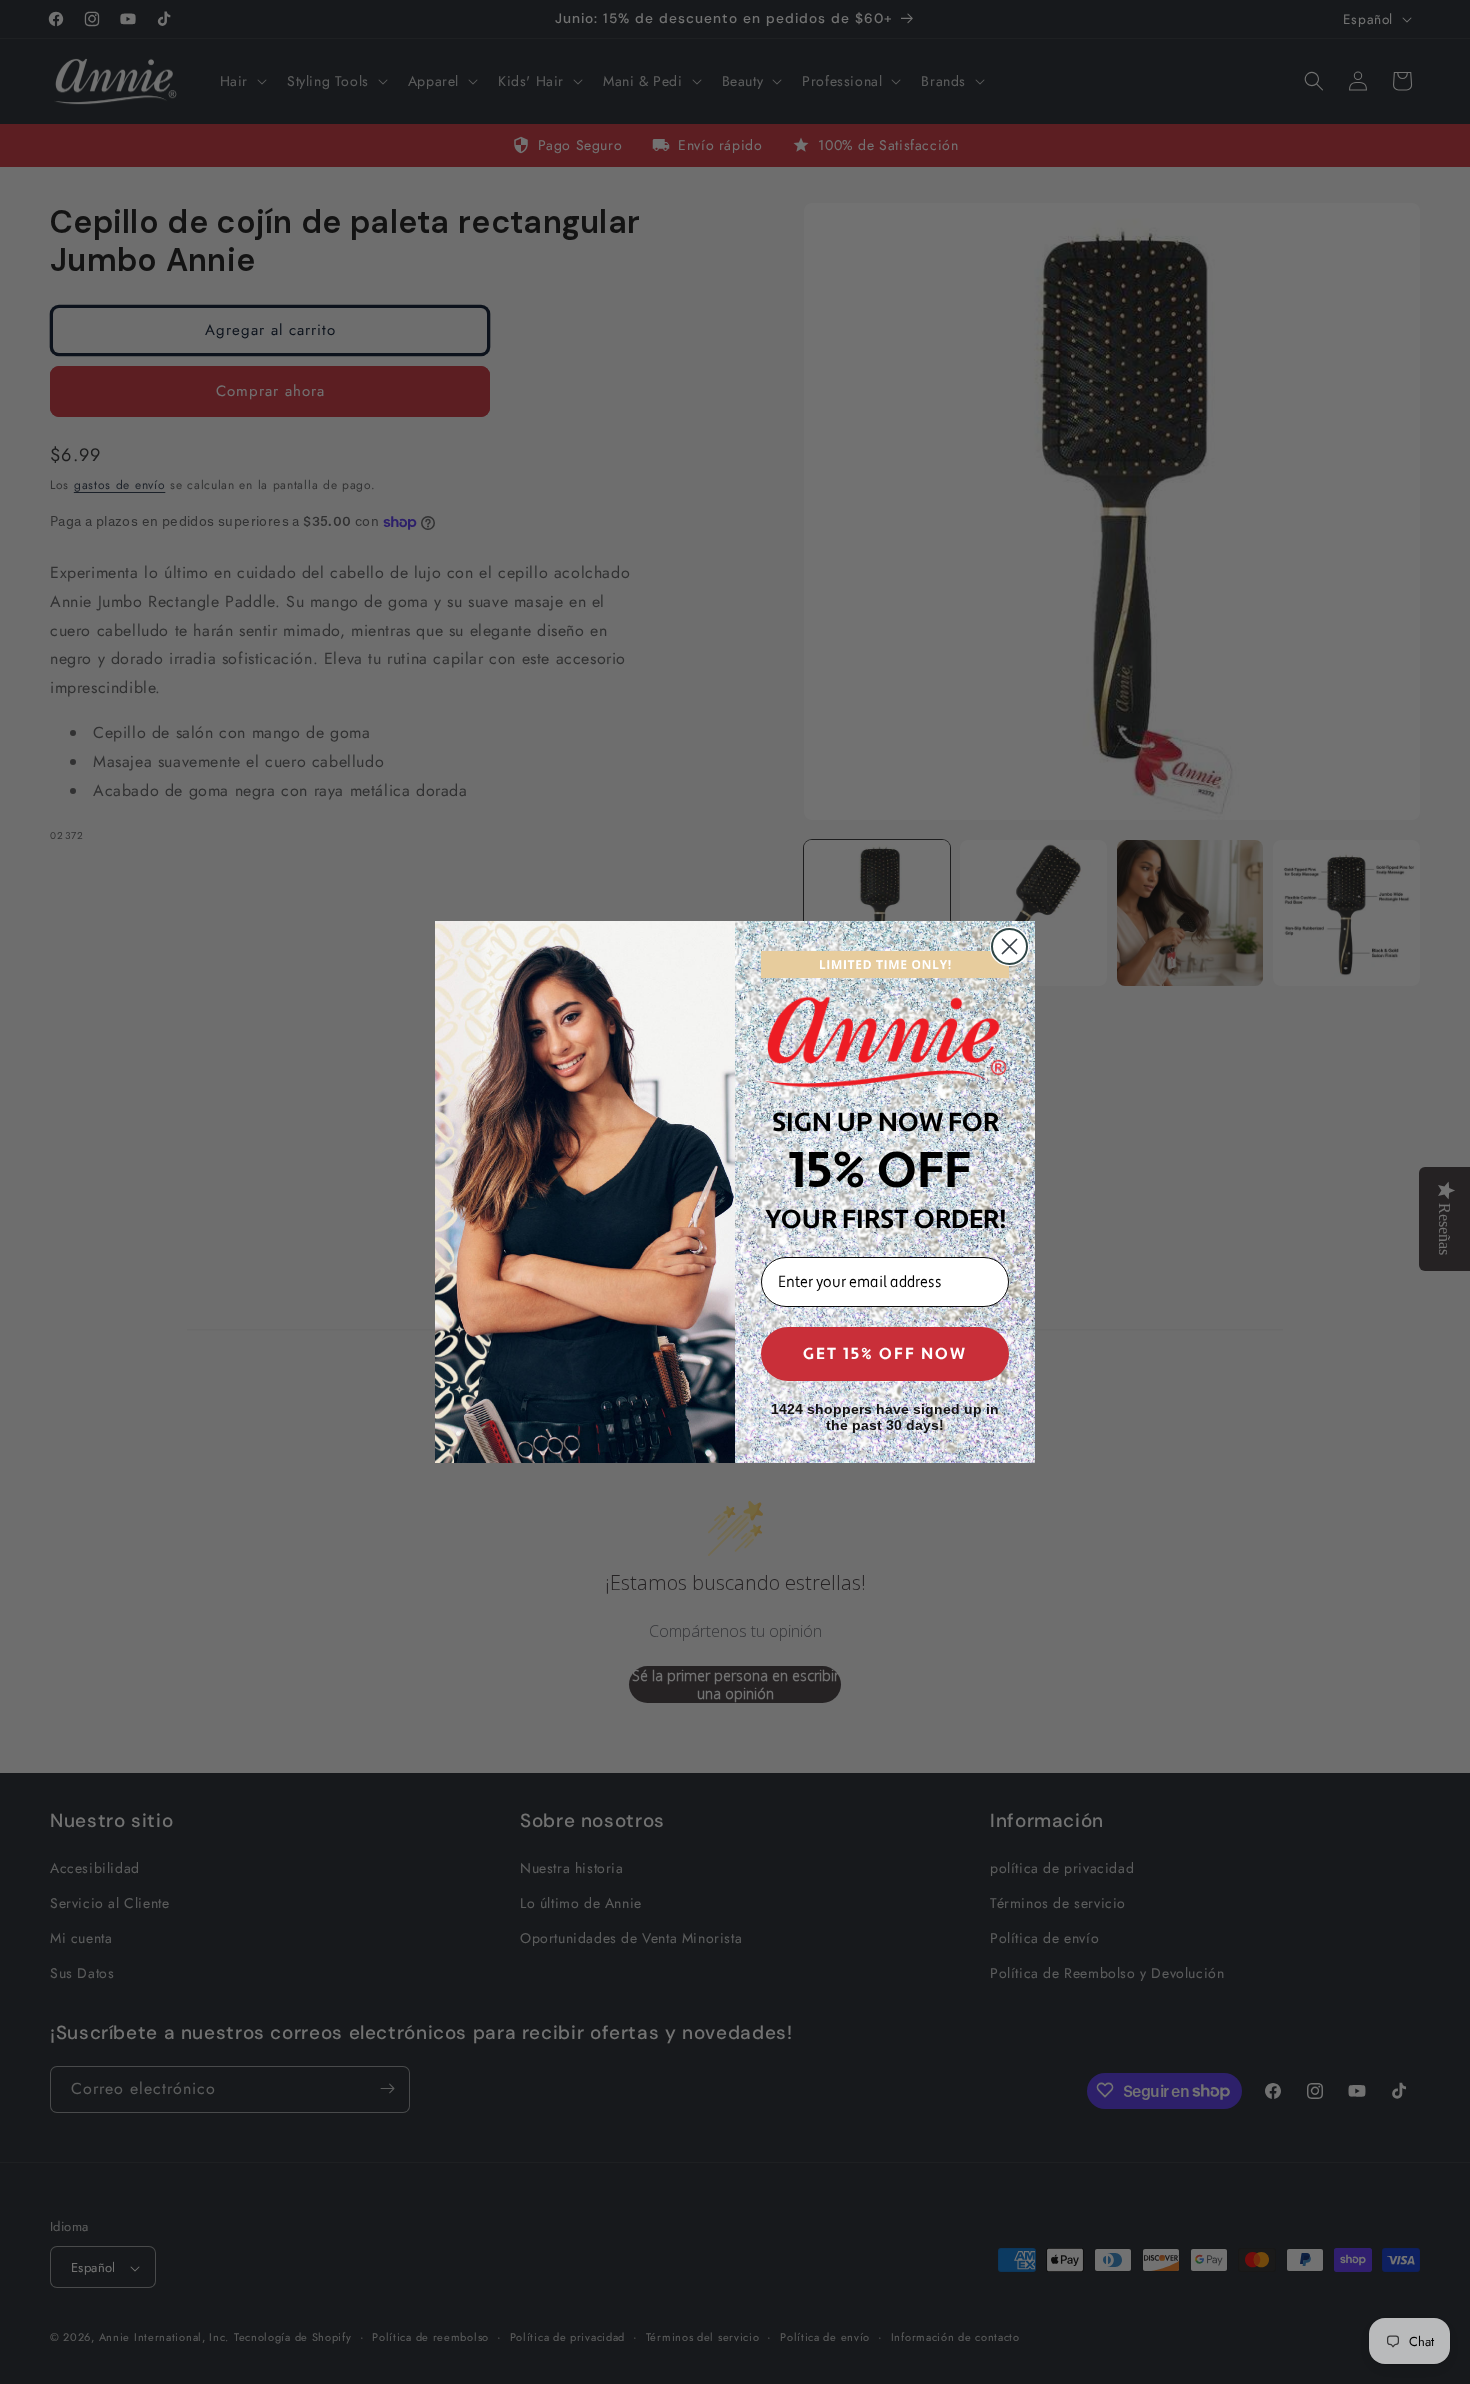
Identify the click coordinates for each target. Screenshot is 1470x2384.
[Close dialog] (1009, 946)
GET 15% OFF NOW (885, 1354)
